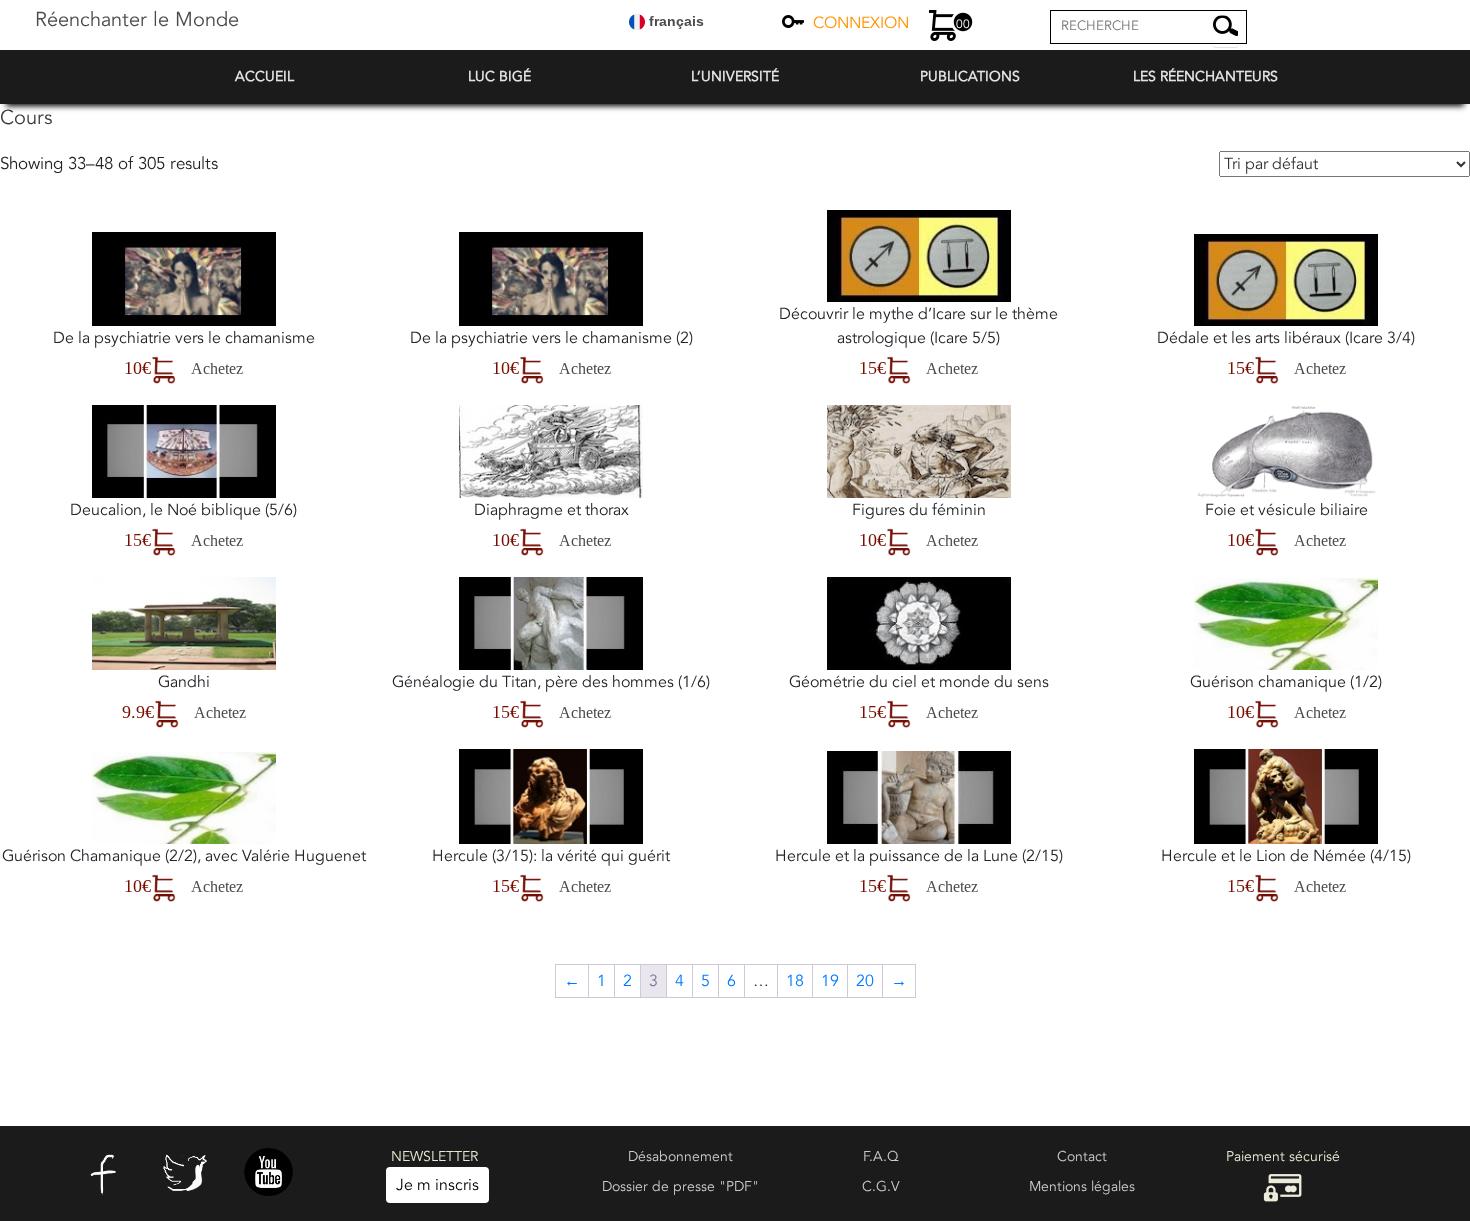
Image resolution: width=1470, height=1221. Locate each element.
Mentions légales (1082, 1186)
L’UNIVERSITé (735, 76)
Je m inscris (437, 1185)
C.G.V (881, 1186)
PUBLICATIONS (970, 76)
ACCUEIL (264, 76)
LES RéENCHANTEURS (1205, 76)
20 (865, 981)
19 (830, 981)
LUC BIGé (499, 76)
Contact (1082, 1156)
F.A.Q (881, 1156)
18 (795, 981)
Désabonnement (680, 1156)
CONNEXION (861, 23)
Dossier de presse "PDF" (680, 1186)
